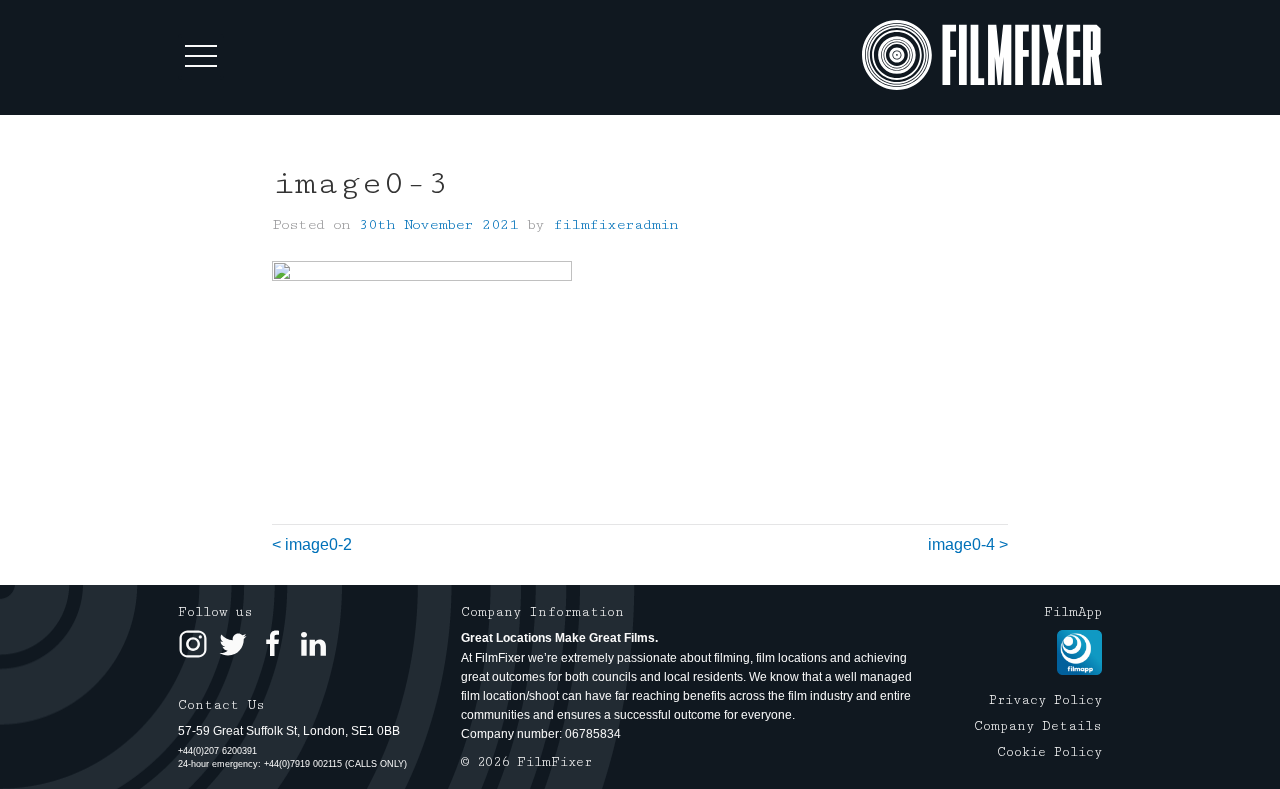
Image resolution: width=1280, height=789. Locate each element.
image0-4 (961, 544)
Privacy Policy (1045, 700)
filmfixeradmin (615, 224)
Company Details (1038, 726)
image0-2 (318, 544)
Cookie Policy (1049, 752)
